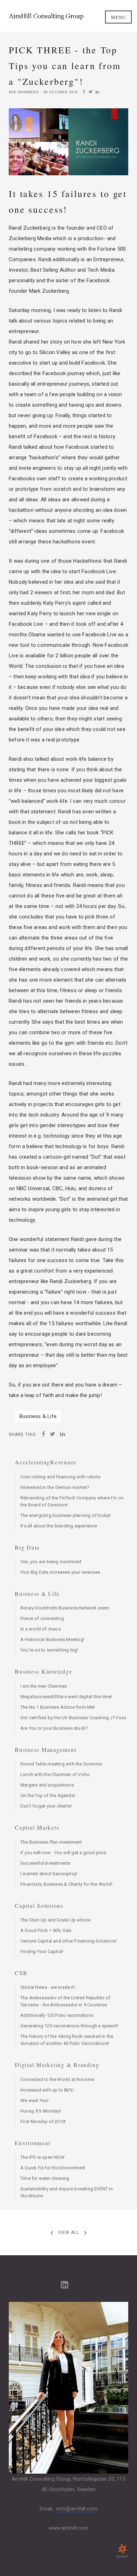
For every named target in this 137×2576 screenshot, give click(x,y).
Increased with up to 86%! (47, 2090)
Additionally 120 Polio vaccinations (57, 2015)
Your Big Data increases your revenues (60, 1572)
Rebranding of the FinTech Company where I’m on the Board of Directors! (72, 1501)
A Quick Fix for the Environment (53, 2168)
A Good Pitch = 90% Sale (46, 1930)
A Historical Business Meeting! (52, 1639)
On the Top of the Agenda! (48, 1795)
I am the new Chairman (44, 1686)
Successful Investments (45, 1863)
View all (68, 2232)
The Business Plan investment (51, 1842)
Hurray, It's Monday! (41, 2111)
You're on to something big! (49, 1650)
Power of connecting (42, 1618)
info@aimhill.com (77, 2509)
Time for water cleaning (45, 2178)
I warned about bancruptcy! (49, 1874)
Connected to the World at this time (57, 2079)
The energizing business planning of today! (66, 1515)
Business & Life (38, 1416)
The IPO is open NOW (43, 2157)
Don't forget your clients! (46, 1806)
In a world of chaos (41, 1629)
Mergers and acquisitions (47, 1785)
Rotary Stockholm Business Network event (65, 1608)
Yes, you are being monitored (51, 1562)
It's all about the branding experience (59, 1526)
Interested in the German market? (55, 1487)
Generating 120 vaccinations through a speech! (69, 2026)
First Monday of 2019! (43, 2121)
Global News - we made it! (48, 1987)
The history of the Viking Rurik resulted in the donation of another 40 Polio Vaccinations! (67, 2040)
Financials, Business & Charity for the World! (66, 1884)
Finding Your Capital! (42, 1951)
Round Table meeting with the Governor (61, 1764)
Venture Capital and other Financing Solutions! (68, 1941)
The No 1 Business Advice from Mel (58, 1707)
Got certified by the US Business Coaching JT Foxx (73, 1718)
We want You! (34, 2100)
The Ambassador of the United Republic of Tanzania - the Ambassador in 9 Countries (65, 2001)
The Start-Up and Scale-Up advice (56, 1920)
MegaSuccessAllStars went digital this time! (66, 1697)
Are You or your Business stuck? (54, 1728)
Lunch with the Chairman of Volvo (55, 1774)
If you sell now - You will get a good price (63, 1853)
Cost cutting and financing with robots (61, 1477)
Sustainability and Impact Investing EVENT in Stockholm (67, 2192)
